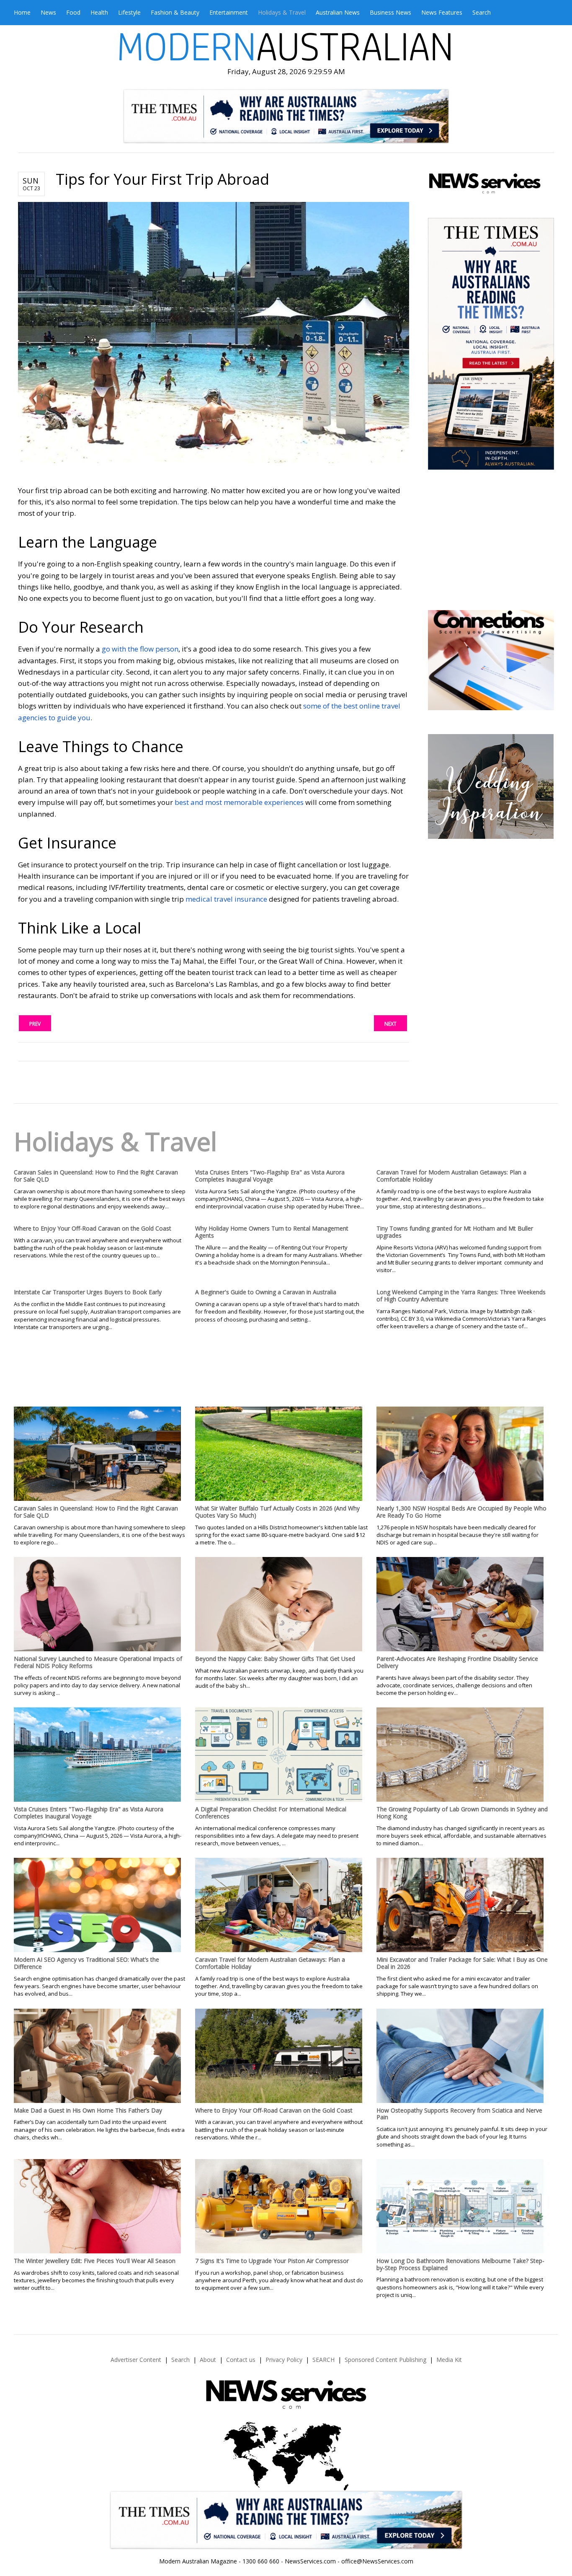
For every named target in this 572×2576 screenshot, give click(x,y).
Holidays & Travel (282, 12)
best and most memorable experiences (239, 802)
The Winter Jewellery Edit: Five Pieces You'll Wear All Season (95, 2261)
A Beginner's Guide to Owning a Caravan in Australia (266, 1292)
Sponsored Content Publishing (385, 2360)
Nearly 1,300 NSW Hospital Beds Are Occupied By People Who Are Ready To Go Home (461, 1512)
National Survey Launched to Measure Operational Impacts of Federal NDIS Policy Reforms (98, 1662)
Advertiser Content (136, 2360)
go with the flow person (140, 649)
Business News (390, 12)
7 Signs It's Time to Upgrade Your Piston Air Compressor (272, 2261)
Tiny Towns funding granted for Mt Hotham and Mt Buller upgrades (455, 1232)
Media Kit (449, 2360)
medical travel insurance (226, 899)
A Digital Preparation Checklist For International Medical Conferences (271, 1813)
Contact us (241, 2360)
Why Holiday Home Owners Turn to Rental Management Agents (272, 1232)
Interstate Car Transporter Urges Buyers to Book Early (88, 1292)
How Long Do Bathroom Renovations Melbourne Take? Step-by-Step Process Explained (460, 2264)
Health (99, 12)
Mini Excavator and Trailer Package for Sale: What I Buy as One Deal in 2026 (462, 1963)
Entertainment (229, 12)
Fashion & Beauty (175, 12)
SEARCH (323, 2360)
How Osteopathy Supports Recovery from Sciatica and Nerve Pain (459, 2114)
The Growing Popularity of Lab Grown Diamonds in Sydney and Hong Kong (462, 1813)
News (48, 12)
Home (22, 12)
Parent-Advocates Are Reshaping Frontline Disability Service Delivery (457, 1662)
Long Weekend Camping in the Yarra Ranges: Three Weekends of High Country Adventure (461, 1296)
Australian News (338, 12)
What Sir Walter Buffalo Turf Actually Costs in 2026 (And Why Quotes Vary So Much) (277, 1512)
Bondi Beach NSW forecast (490, 585)
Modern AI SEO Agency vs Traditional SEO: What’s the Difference (86, 1963)
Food (73, 12)
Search (482, 12)
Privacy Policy (284, 2360)
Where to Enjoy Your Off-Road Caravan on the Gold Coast (93, 1228)
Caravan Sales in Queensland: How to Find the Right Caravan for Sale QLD (96, 1176)
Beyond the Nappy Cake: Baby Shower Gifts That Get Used (275, 1659)
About (208, 2360)
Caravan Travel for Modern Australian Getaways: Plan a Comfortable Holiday (451, 1176)
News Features (442, 12)
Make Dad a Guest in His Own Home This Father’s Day (88, 2110)
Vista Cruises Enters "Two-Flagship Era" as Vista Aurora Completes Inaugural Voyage (270, 1176)
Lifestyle (129, 12)
